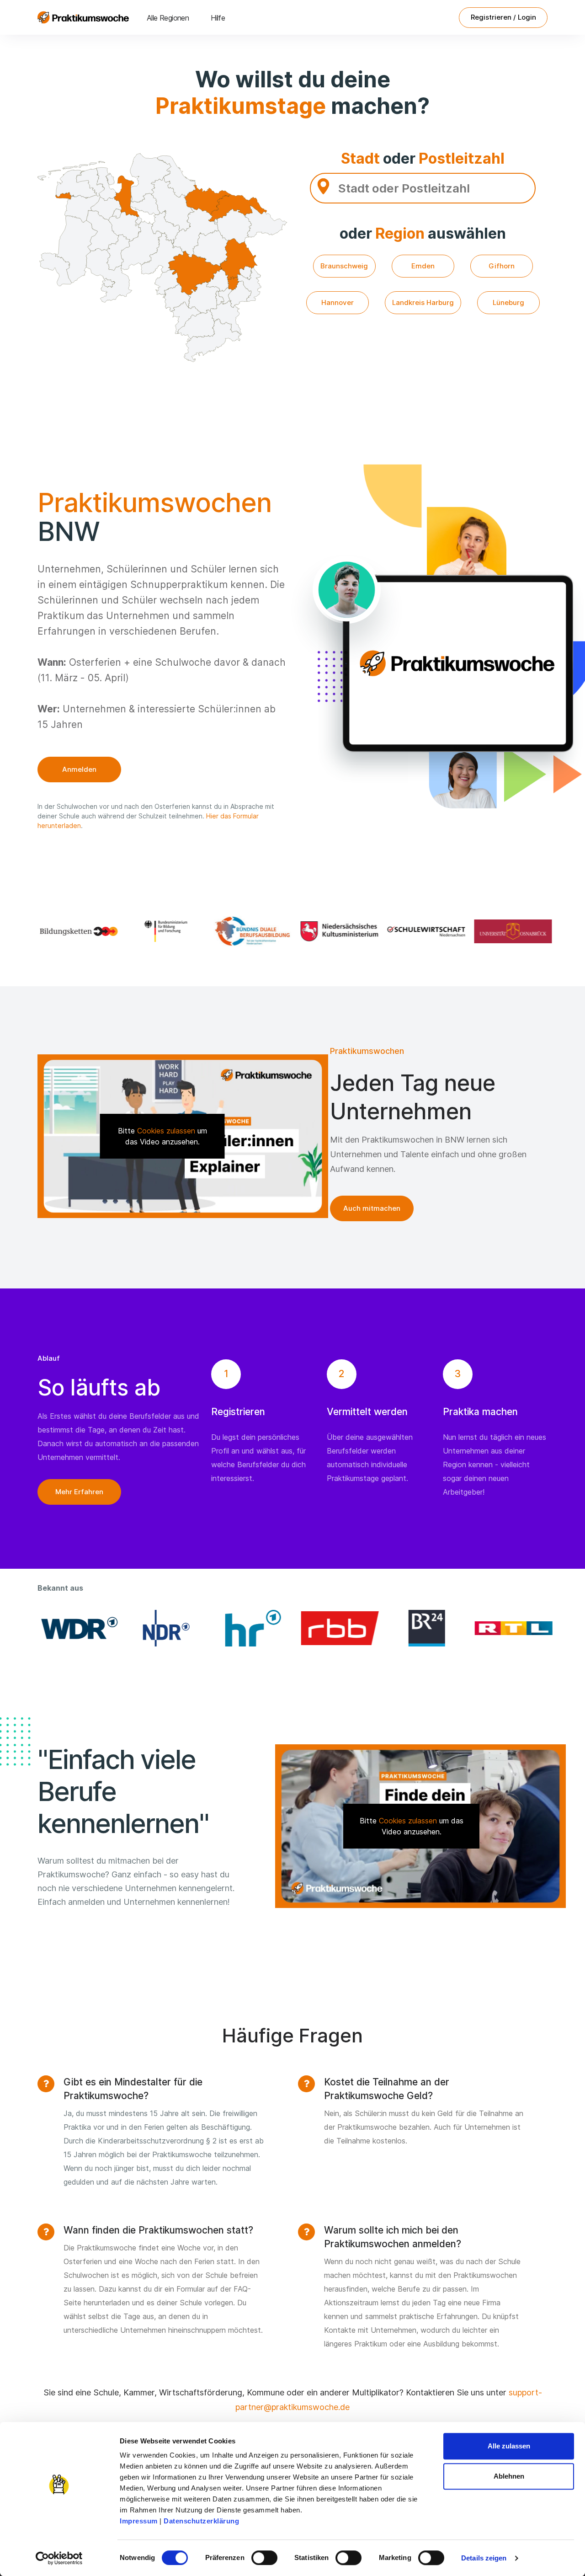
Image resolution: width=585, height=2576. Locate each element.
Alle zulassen (509, 2446)
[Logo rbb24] (336, 1628)
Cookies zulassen (166, 1131)
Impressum (139, 2521)
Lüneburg (508, 302)
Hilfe (218, 18)
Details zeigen (484, 2558)
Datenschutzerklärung (201, 2521)
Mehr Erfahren (79, 1492)
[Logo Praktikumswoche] (83, 17)
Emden (423, 266)
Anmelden (79, 769)
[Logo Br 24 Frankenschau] (423, 1628)
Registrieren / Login (503, 17)
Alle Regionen (168, 18)
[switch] (264, 2558)
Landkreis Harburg (423, 302)
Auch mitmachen (372, 1208)
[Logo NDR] (162, 1628)
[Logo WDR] (75, 1628)
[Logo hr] (249, 1628)
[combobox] (423, 188)
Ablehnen (509, 2476)
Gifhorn (502, 266)
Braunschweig (344, 266)
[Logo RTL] (510, 1628)
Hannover (338, 302)
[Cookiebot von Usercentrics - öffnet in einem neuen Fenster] (59, 2558)
